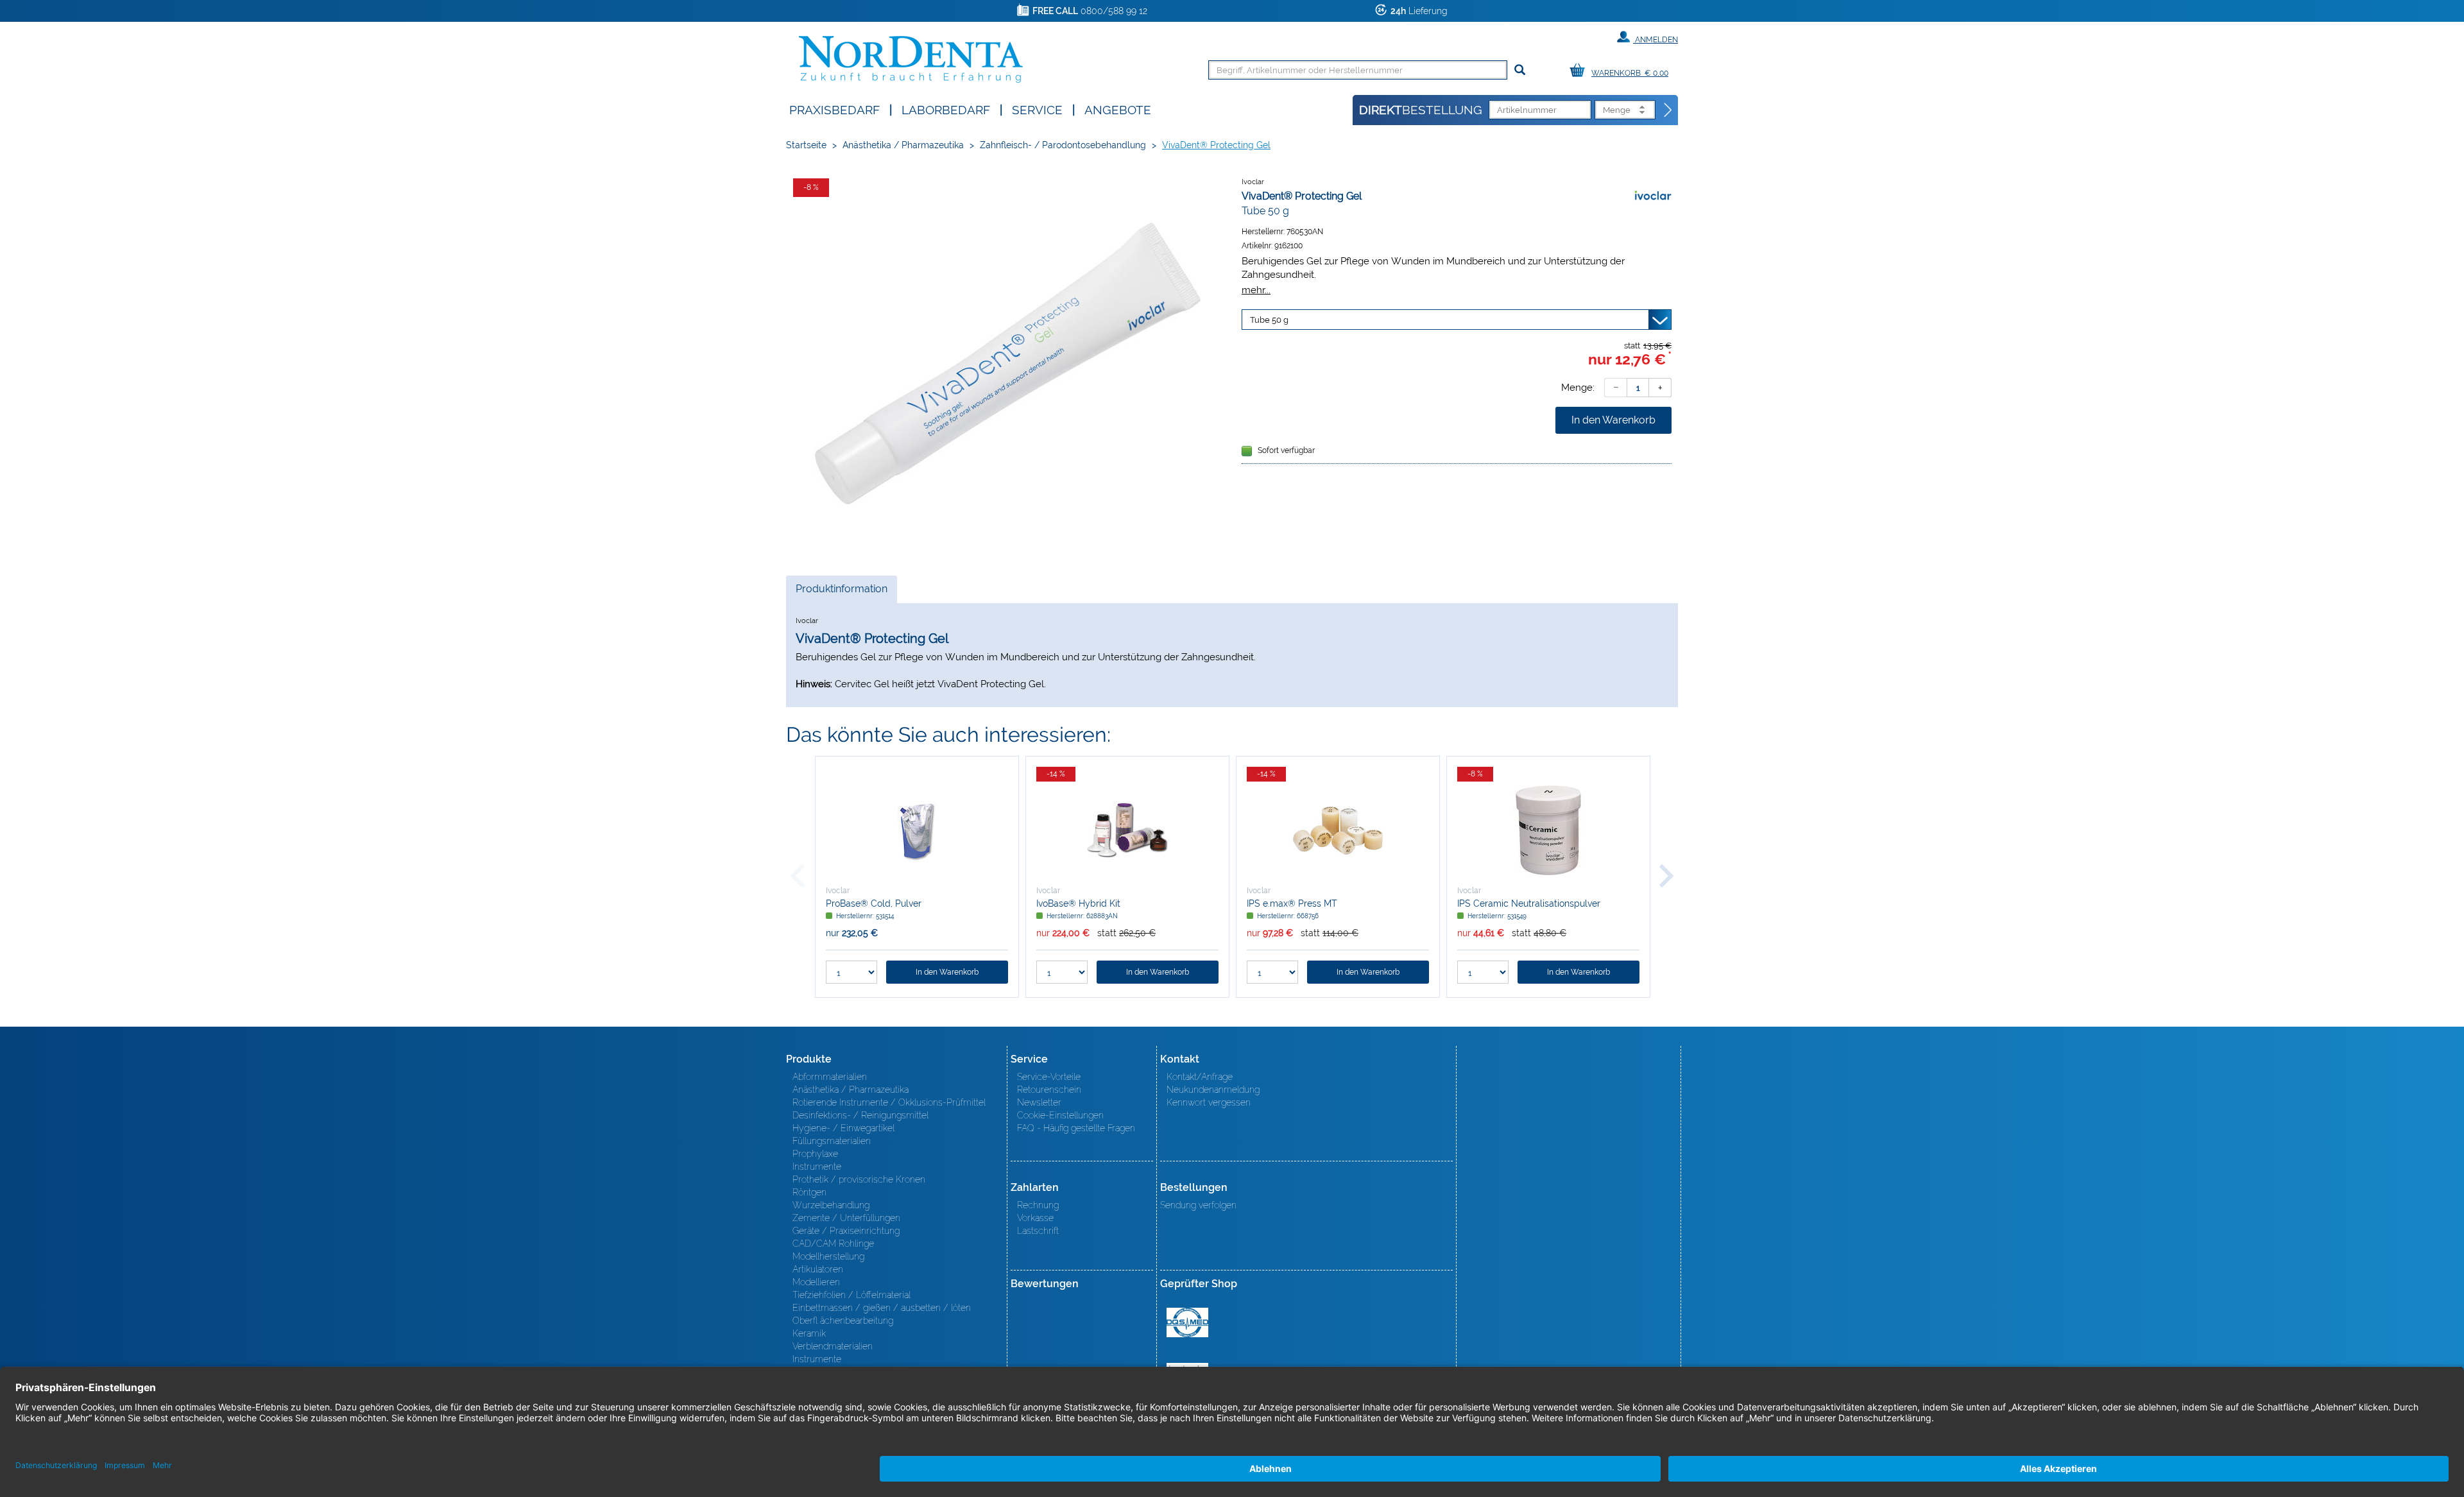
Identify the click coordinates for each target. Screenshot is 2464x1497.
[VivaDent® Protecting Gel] (1007, 364)
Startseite (806, 145)
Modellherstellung (828, 1256)
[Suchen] (1520, 70)
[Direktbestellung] (1668, 110)
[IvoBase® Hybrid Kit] (1127, 830)
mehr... (1256, 290)
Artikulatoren (818, 1269)
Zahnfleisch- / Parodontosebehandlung (1063, 145)
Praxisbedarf (834, 109)
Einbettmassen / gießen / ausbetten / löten (882, 1308)
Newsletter (1039, 1102)
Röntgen (809, 1192)
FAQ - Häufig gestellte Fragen (1076, 1128)
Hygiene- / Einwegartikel (843, 1128)
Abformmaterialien (830, 1077)
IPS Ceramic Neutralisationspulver (1529, 903)
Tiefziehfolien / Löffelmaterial (851, 1295)
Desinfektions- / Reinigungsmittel (860, 1115)
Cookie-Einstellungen (1060, 1115)
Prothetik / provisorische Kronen (859, 1179)
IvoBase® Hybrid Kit (1078, 903)
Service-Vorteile (1049, 1077)
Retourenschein (1049, 1090)
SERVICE (1037, 109)
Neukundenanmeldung (1213, 1090)
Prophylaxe (815, 1154)
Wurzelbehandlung (831, 1205)
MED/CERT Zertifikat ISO (1187, 1322)
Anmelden (1656, 40)
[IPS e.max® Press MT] (1338, 830)
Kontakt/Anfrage (1200, 1077)
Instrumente (817, 1167)
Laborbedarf (946, 109)
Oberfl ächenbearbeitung (843, 1321)
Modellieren (816, 1282)
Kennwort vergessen (1209, 1102)
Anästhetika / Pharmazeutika (903, 145)
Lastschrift (1038, 1231)
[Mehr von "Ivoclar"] (1652, 196)
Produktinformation (841, 593)
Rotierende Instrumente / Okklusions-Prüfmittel (889, 1102)
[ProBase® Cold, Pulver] (917, 830)
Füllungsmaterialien (832, 1141)
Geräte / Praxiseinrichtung (846, 1231)
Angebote (1118, 109)
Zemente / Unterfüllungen (846, 1218)
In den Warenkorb (1613, 420)
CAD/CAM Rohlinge (833, 1244)
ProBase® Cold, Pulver (874, 903)
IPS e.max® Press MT (1292, 903)
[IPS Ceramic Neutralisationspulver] (1548, 830)
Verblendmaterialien (833, 1346)
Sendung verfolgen (1198, 1205)
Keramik (809, 1333)
